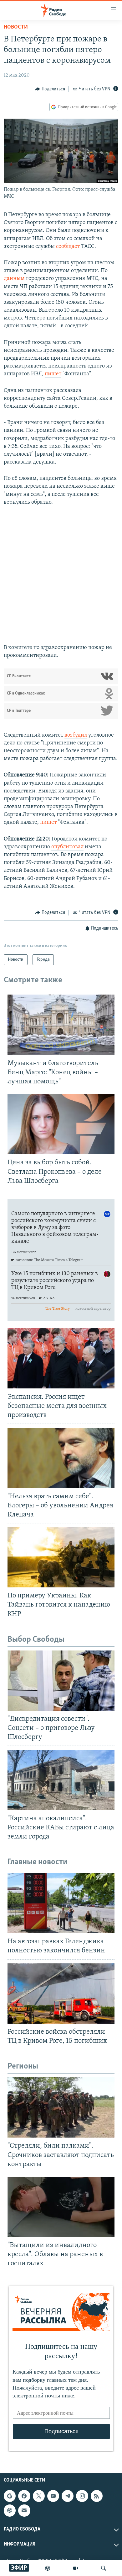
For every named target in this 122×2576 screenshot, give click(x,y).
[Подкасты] (10, 2510)
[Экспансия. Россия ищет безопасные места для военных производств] (61, 1358)
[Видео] (76, 2568)
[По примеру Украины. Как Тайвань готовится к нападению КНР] (61, 1557)
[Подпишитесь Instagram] (82, 2496)
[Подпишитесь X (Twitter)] (39, 2496)
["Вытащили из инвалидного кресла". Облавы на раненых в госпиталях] (61, 2207)
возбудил (76, 735)
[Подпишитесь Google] (10, 2496)
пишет (53, 374)
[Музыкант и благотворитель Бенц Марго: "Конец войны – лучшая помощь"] (61, 1025)
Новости (16, 27)
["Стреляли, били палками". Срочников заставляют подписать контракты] (61, 2107)
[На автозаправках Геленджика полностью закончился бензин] (61, 1903)
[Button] (50, 89)
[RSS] (97, 2496)
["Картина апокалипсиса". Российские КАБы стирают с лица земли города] (61, 1780)
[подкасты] (48, 2568)
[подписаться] (24, 2510)
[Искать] (104, 2568)
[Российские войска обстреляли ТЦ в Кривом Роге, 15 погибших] (61, 1994)
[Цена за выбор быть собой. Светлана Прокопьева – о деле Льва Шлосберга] (61, 1124)
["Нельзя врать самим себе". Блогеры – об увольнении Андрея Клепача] (61, 1458)
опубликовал (67, 847)
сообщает (68, 247)
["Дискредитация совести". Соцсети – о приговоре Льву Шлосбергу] (61, 1681)
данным (14, 279)
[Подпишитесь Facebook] (24, 2496)
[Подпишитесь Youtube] (53, 2496)
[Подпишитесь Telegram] (68, 2496)
